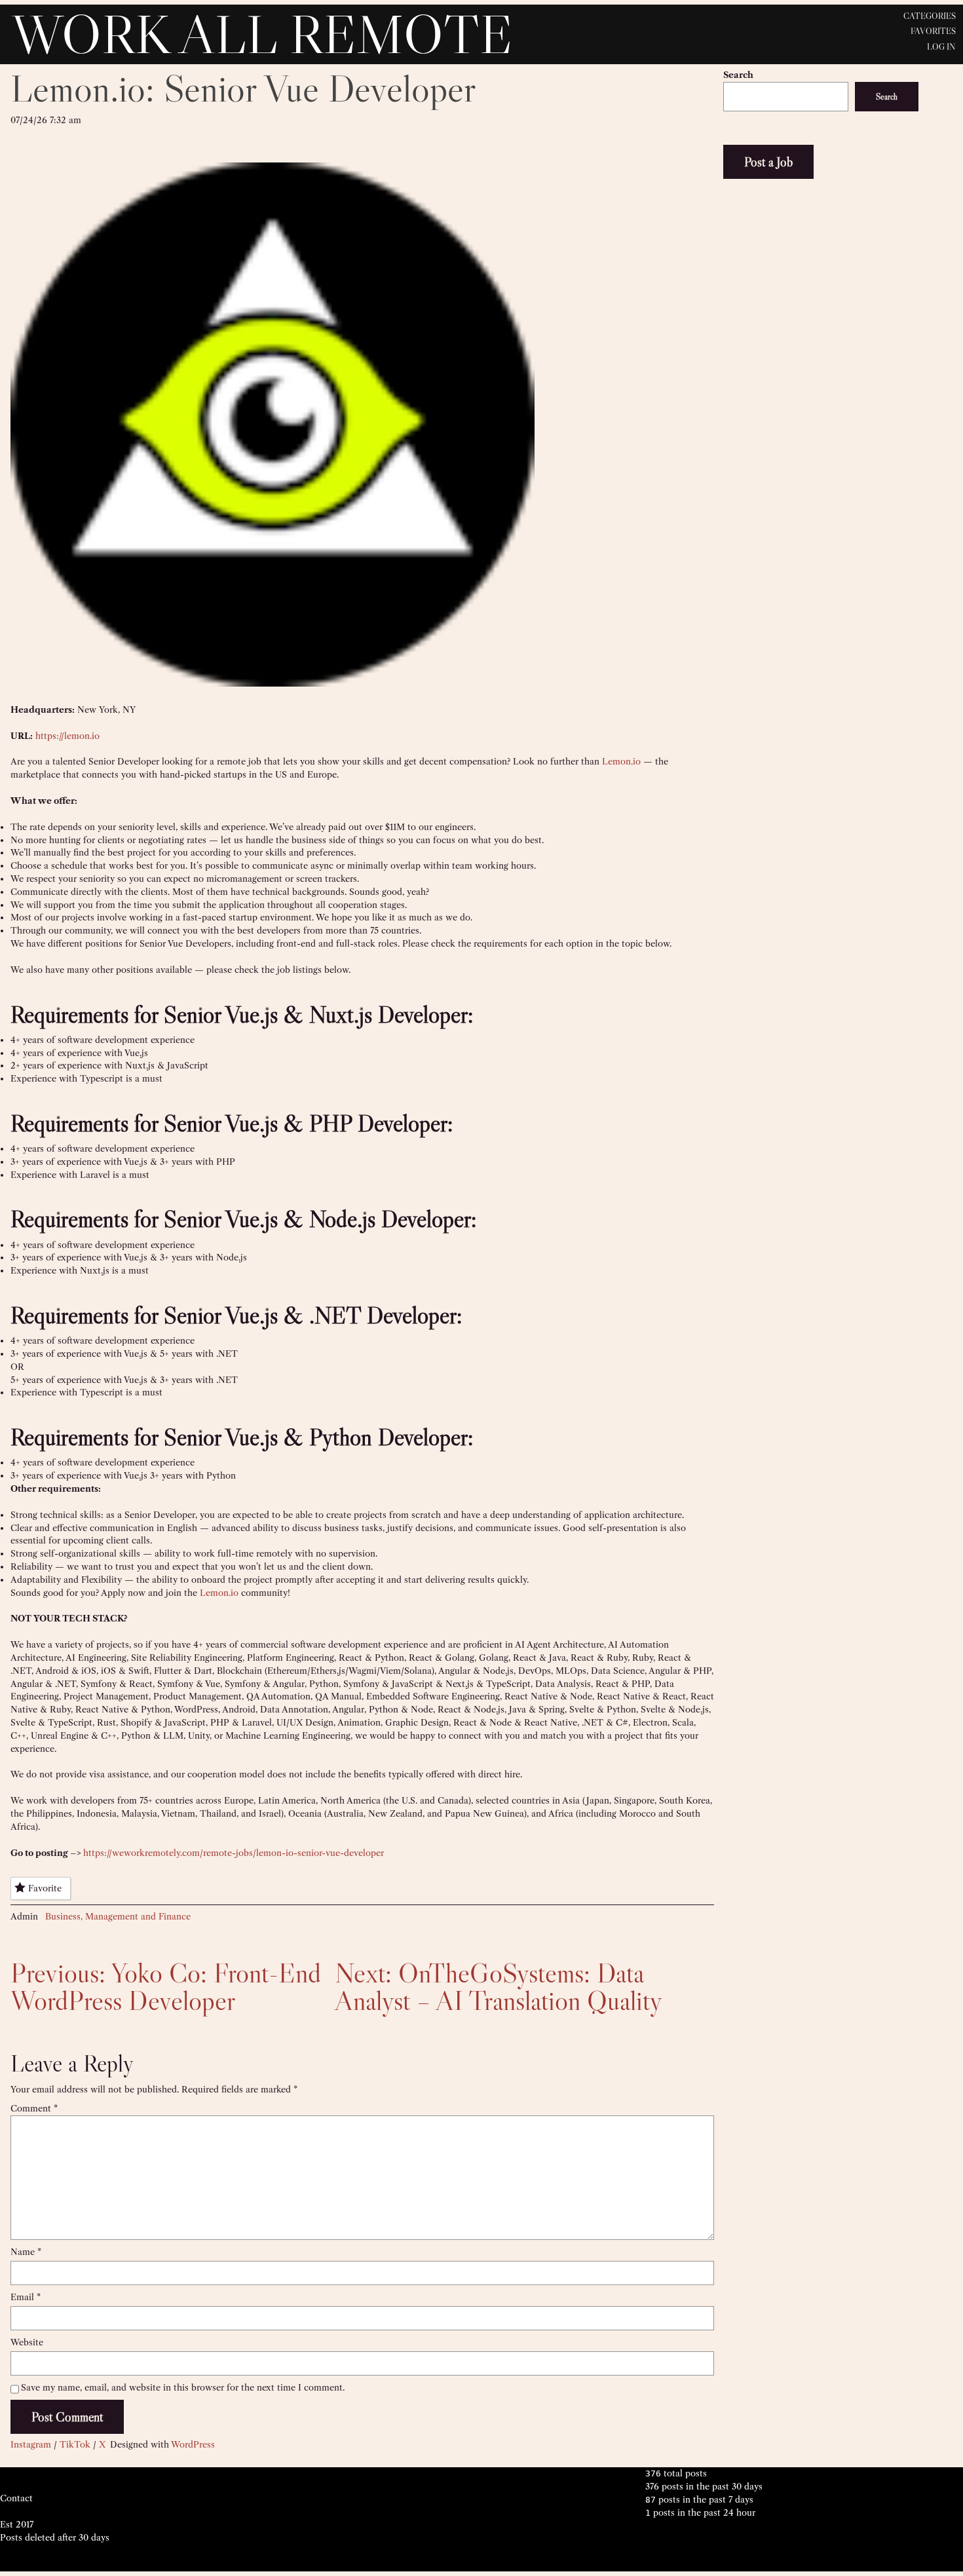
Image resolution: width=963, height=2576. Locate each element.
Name (26, 2252)
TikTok (75, 2444)
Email (26, 2297)
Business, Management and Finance (118, 1916)
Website (27, 2342)
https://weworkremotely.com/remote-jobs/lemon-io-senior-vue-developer (234, 1853)
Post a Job (768, 162)
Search (738, 75)
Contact (16, 2498)
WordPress (193, 2444)
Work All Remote (262, 34)
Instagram (31, 2444)
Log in (941, 47)
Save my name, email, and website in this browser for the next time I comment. (183, 2387)
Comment (34, 2108)
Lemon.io (621, 761)
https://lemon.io (67, 736)
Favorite (45, 1888)
